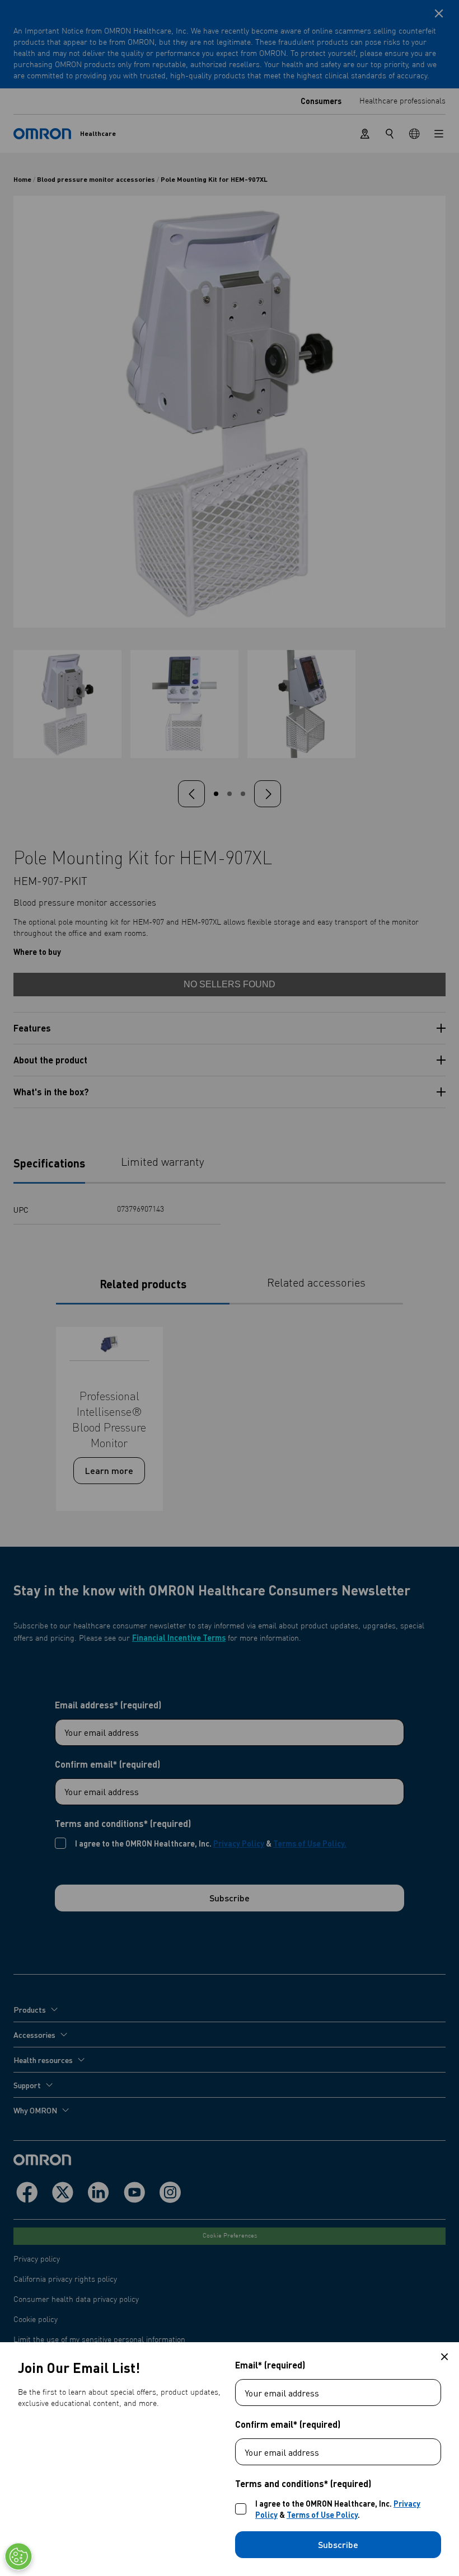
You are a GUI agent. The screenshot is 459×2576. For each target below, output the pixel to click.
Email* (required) (270, 2365)
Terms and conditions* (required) (303, 2484)
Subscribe (338, 2544)
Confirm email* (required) (288, 2424)
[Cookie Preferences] (18, 2556)
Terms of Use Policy (322, 2514)
